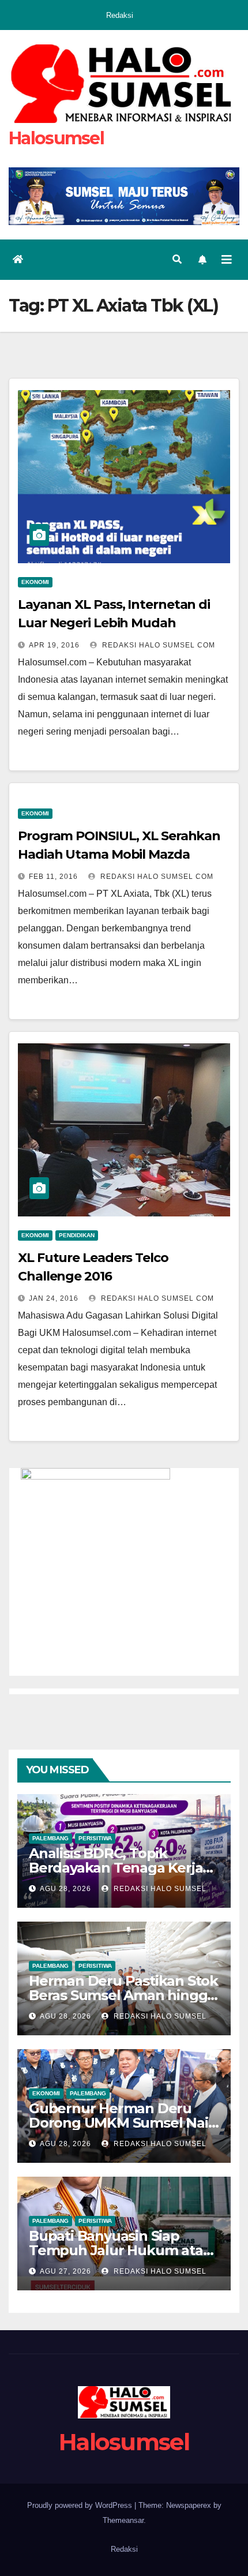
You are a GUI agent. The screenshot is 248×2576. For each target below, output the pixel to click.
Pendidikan (77, 1235)
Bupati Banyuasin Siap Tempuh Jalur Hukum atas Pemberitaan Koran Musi (119, 2250)
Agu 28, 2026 (65, 1889)
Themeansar (123, 2520)
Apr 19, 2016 (54, 645)
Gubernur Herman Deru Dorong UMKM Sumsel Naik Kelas (123, 2123)
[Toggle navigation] (227, 260)
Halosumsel (56, 138)
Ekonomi (35, 582)
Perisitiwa (95, 1838)
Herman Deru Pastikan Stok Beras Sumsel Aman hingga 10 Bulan (123, 1995)
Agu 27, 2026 (65, 2271)
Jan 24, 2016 (54, 1298)
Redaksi (120, 15)
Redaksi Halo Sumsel (159, 1889)
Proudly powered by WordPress (81, 2505)
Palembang (50, 1838)
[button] (177, 259)
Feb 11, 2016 (53, 877)
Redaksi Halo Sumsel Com (157, 645)
